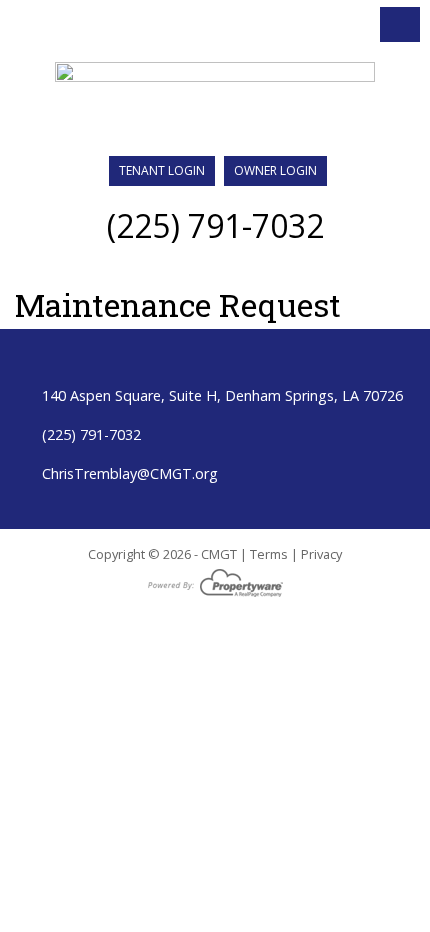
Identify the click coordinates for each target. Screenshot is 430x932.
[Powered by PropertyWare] (215, 582)
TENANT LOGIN (162, 170)
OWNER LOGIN (275, 170)
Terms (269, 554)
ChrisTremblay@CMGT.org (130, 473)
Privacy (321, 554)
